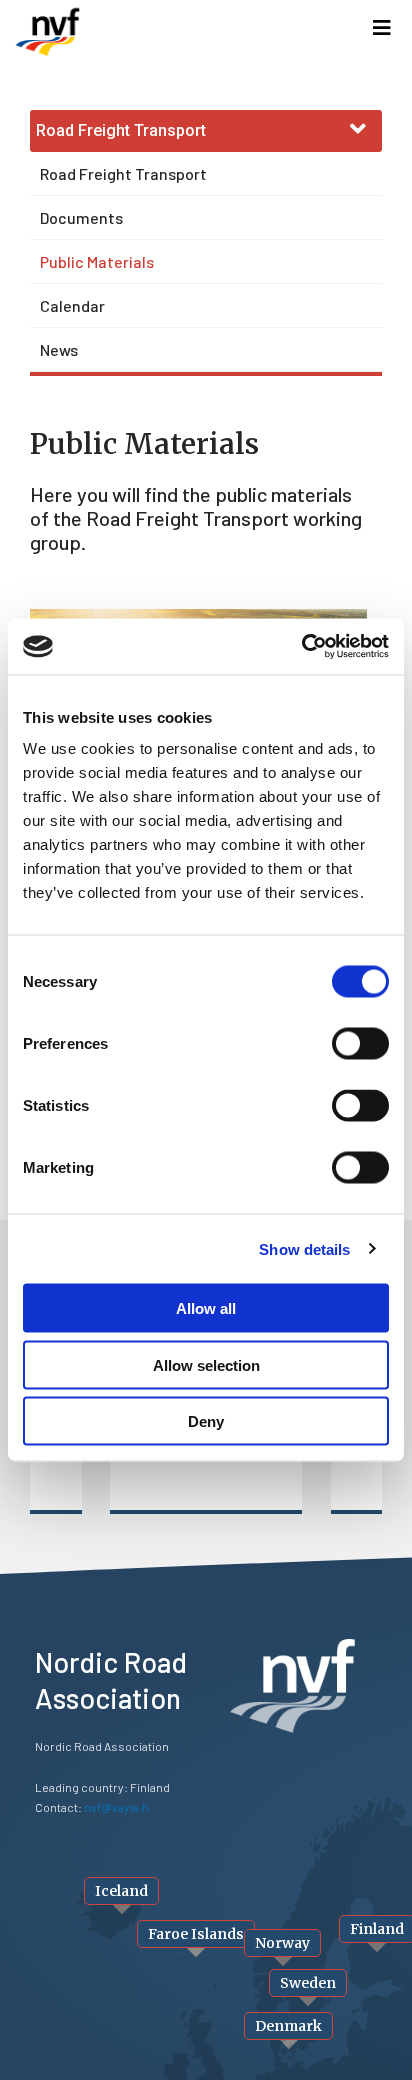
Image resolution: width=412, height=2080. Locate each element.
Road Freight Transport (123, 173)
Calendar (72, 305)
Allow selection (206, 1364)
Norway (282, 1943)
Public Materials (97, 261)
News (59, 349)
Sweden (308, 1983)
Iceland (121, 1891)
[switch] (360, 1044)
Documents (81, 217)
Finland (377, 1929)
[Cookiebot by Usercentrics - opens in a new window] (301, 647)
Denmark (288, 2026)
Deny (206, 1421)
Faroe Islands (196, 1934)
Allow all (206, 1308)
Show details (304, 1248)
